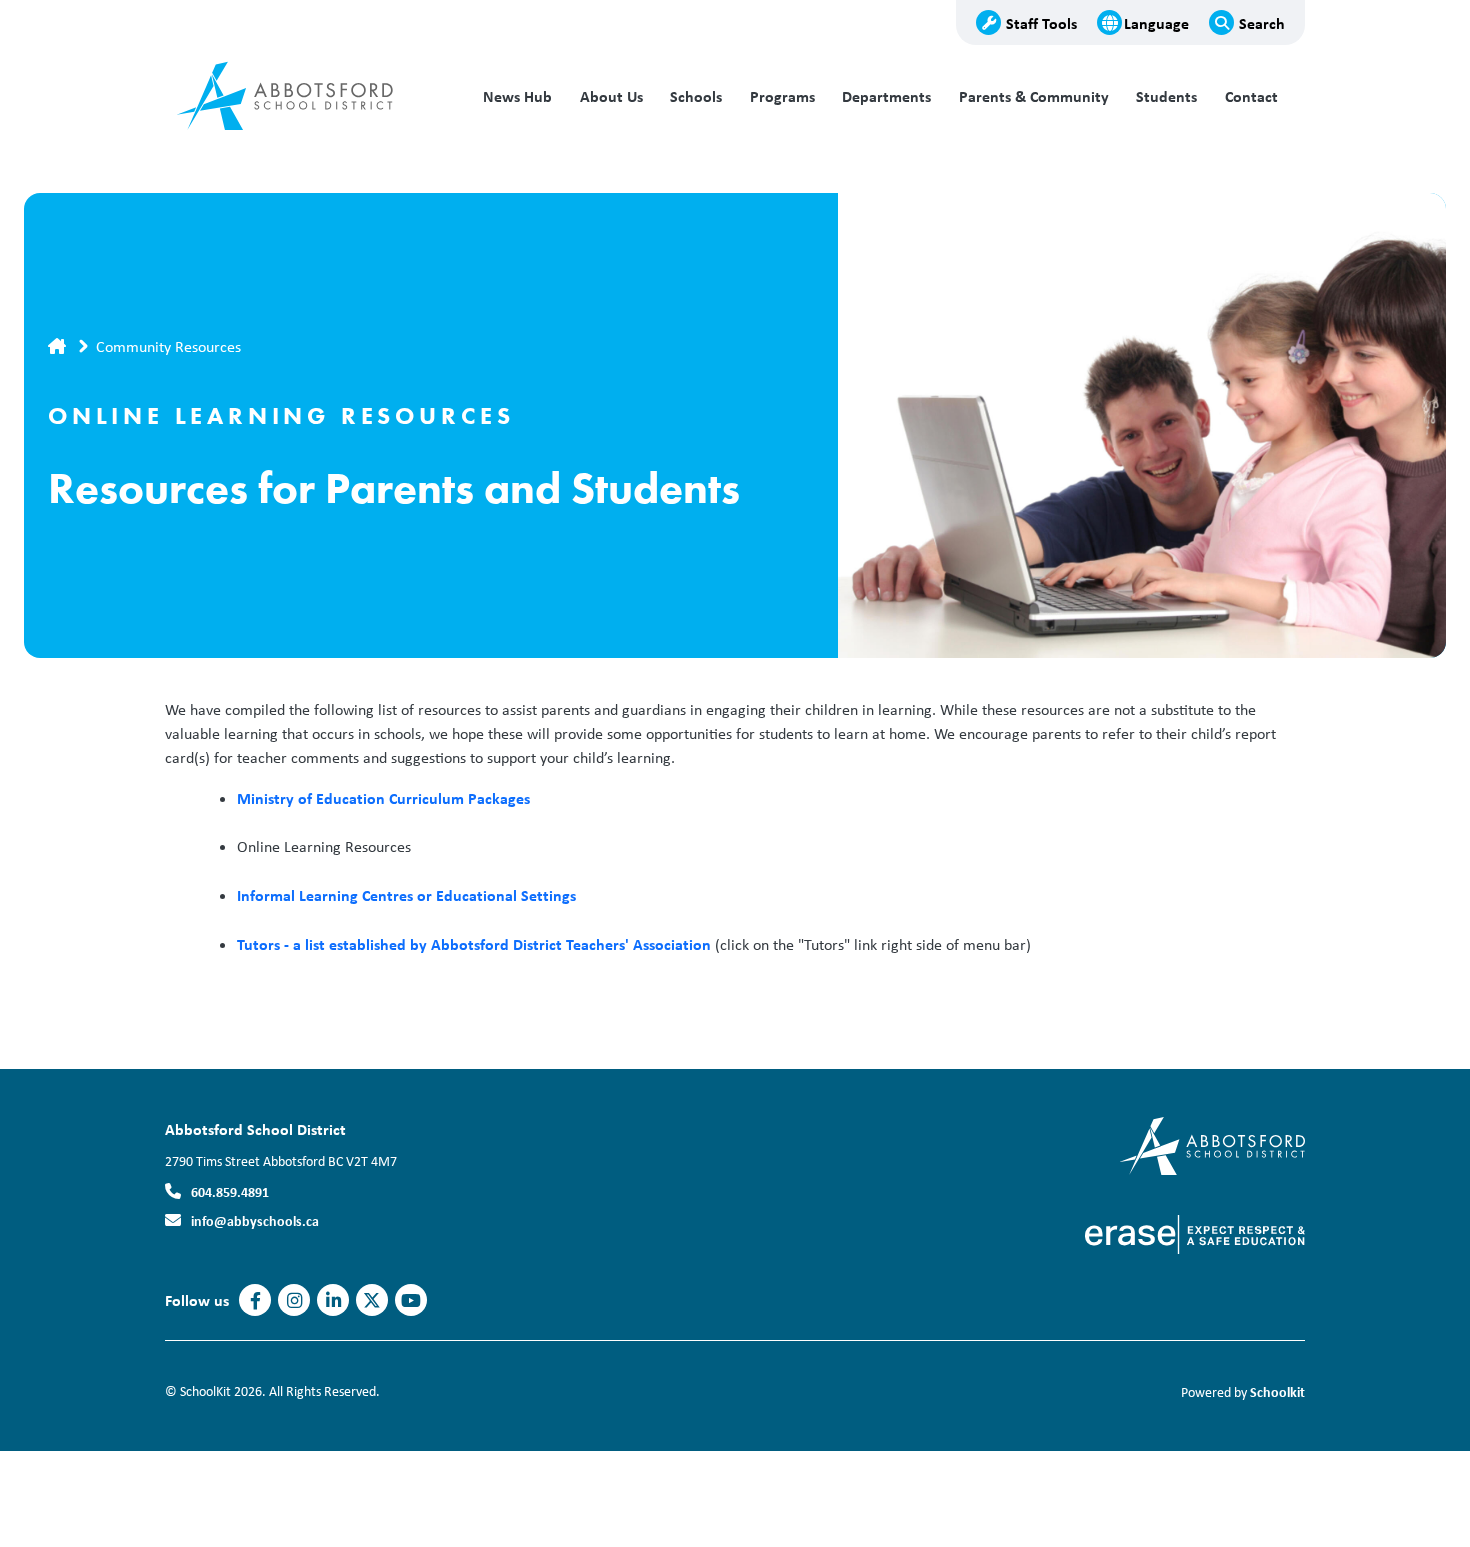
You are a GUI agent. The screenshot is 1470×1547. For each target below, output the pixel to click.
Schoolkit (1277, 1391)
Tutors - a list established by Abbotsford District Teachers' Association (476, 944)
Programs (782, 96)
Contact (1251, 96)
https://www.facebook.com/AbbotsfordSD (255, 1301)
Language (1156, 23)
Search (1262, 23)
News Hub (517, 96)
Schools (696, 96)
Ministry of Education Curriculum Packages (383, 798)
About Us (611, 96)
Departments (886, 96)
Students (1166, 96)
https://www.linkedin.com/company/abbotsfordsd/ (333, 1301)
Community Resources (168, 346)
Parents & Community (1034, 96)
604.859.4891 (230, 1191)
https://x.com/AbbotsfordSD (372, 1301)
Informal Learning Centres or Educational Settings (406, 895)
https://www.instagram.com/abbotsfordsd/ (294, 1301)
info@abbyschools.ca (255, 1220)
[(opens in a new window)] (1212, 1144)
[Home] (300, 97)
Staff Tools (1041, 23)
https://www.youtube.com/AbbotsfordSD (411, 1301)
